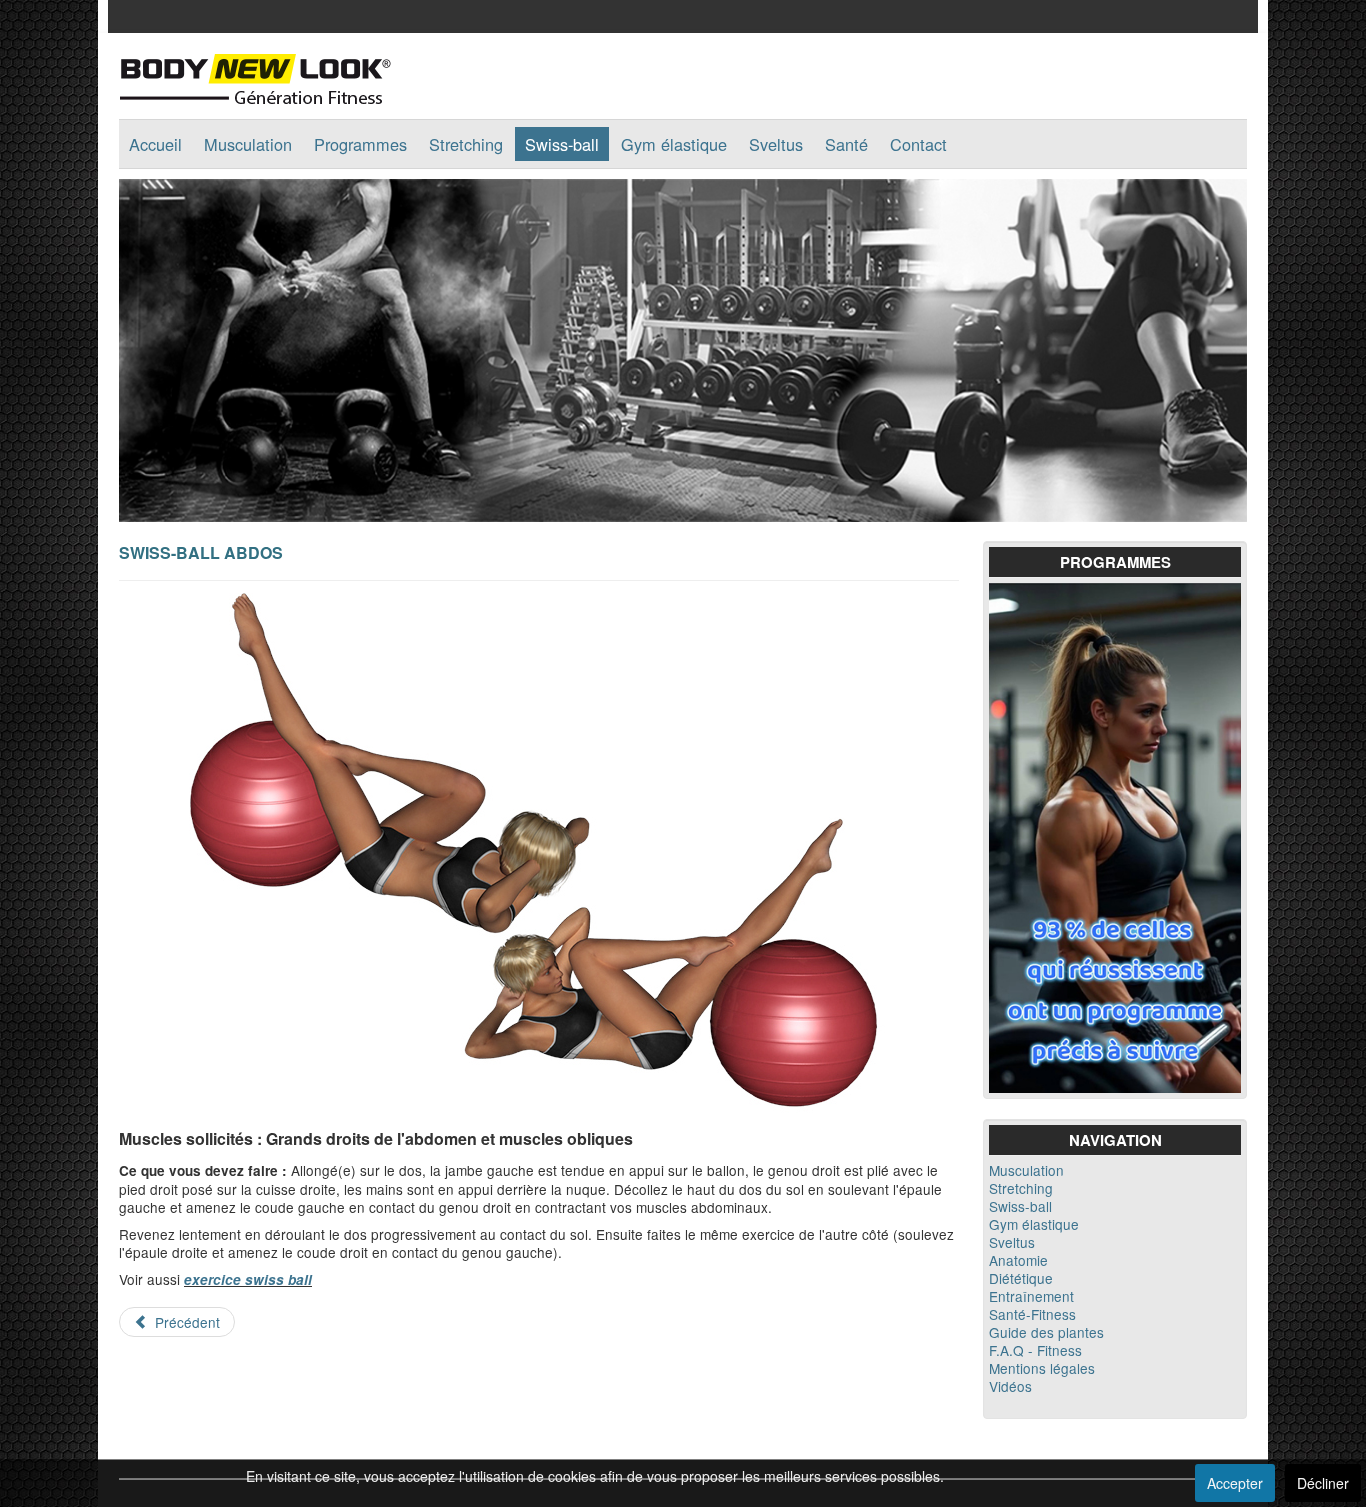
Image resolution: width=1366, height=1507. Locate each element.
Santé (846, 144)
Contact (918, 144)
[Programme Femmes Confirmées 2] (1115, 835)
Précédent (185, 1322)
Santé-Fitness (1032, 1314)
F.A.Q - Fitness (1035, 1350)
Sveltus (776, 144)
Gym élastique (674, 144)
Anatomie (1018, 1260)
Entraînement (1031, 1296)
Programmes (360, 144)
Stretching (466, 144)
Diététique (1021, 1278)
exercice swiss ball (248, 1279)
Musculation (248, 144)
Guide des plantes (1046, 1332)
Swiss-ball (562, 144)
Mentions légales (1042, 1368)
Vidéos (1010, 1386)
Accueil (155, 144)
